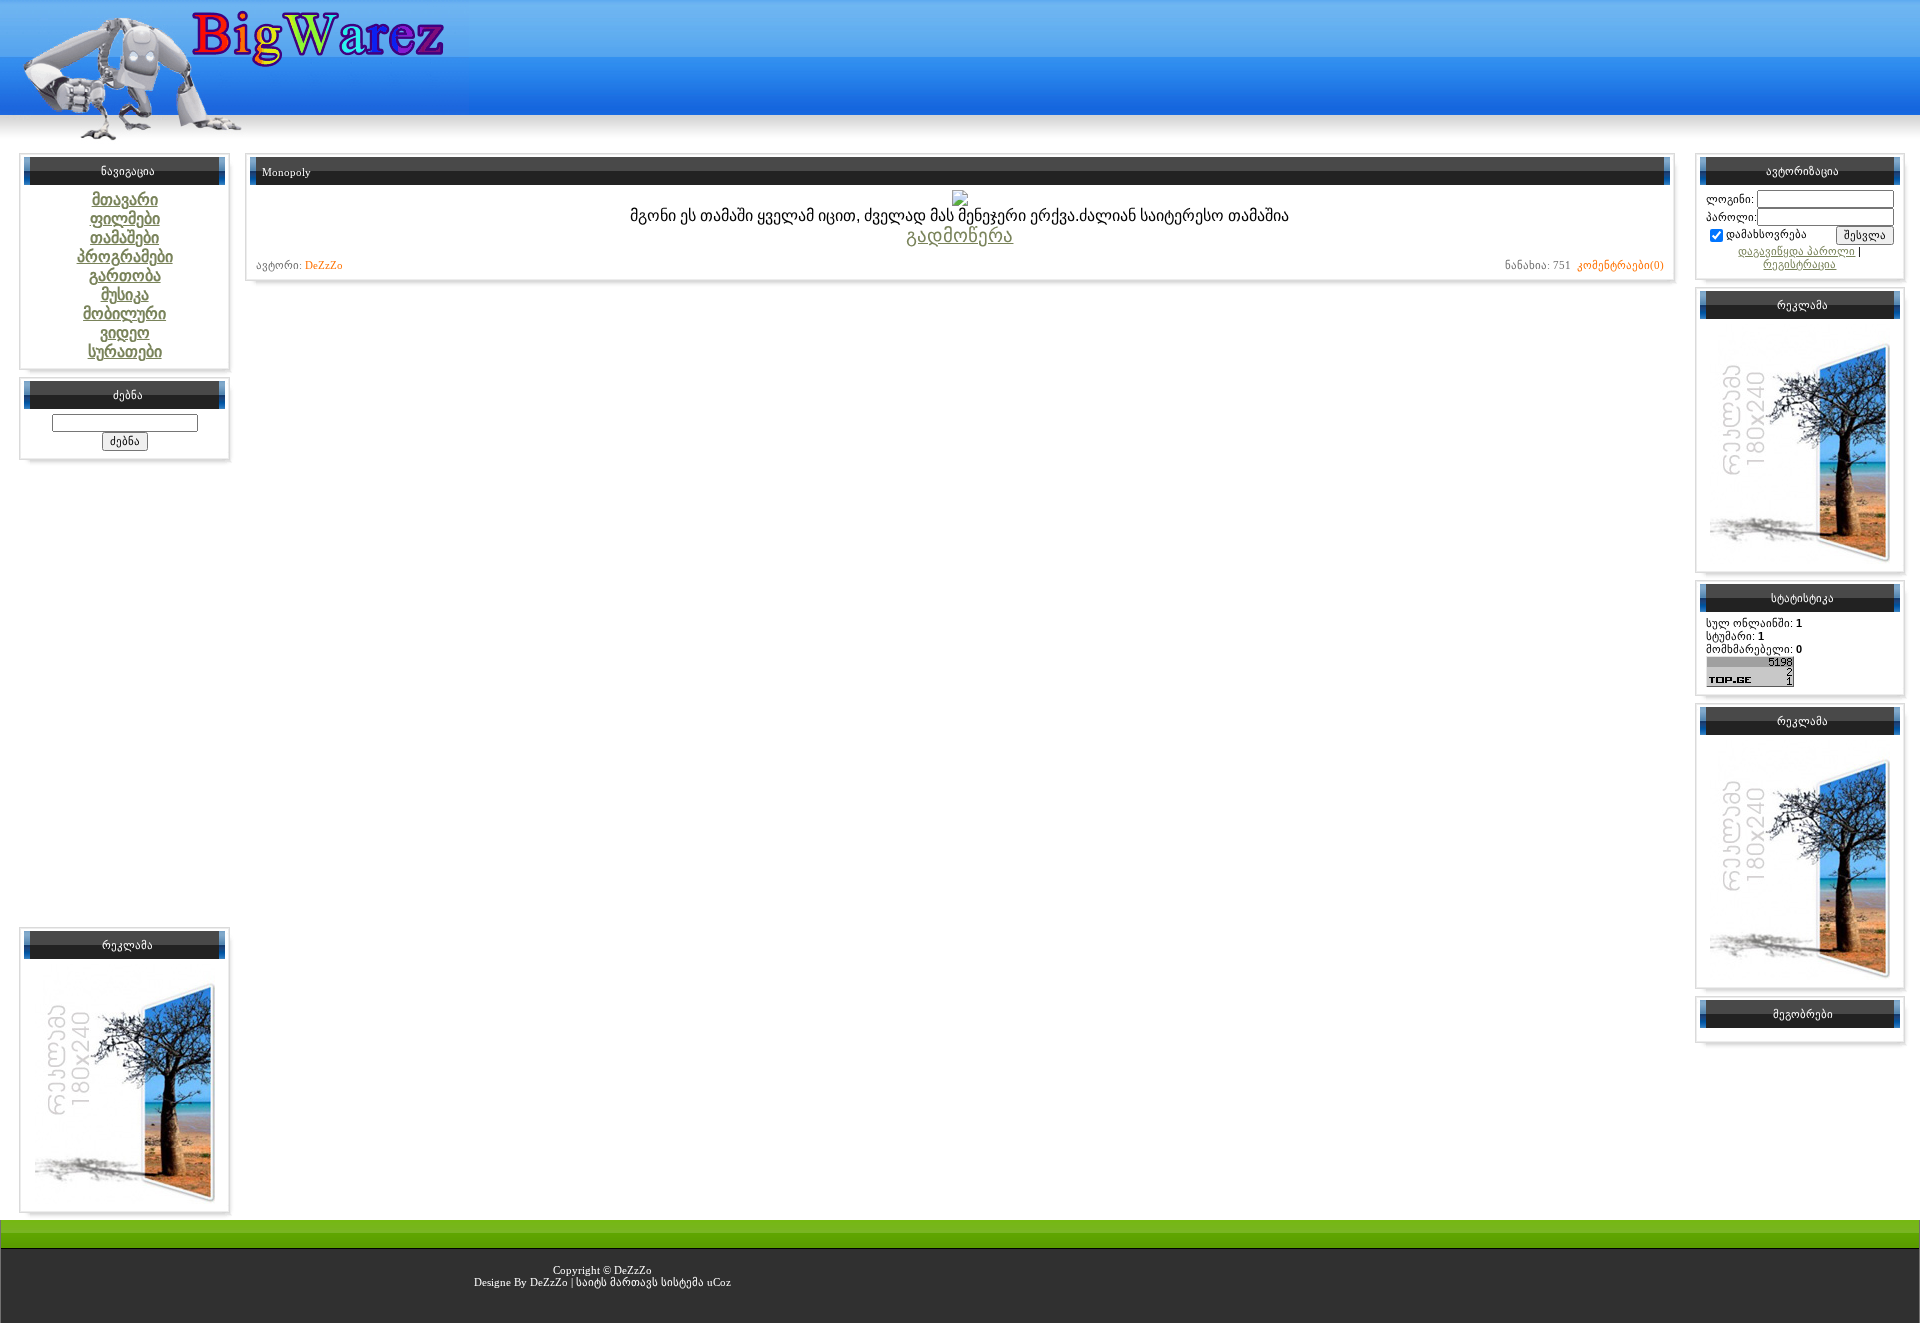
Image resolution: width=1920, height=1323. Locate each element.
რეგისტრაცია (1799, 264)
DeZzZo (324, 265)
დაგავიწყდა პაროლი (1796, 251)
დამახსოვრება (1766, 234)
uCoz (719, 1282)
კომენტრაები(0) (1620, 265)
